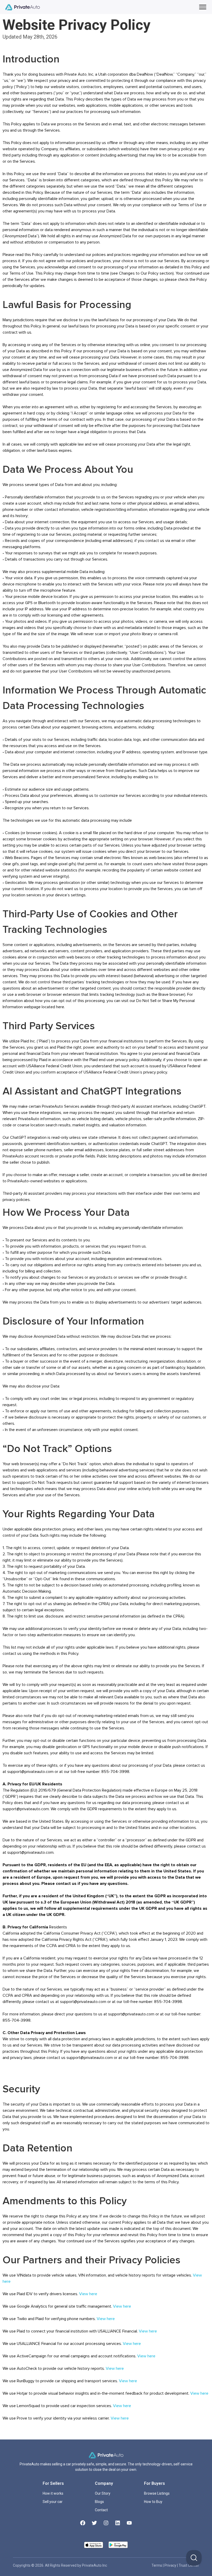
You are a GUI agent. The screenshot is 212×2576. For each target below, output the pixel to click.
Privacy (171, 2565)
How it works (53, 2493)
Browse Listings (157, 2493)
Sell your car (53, 2502)
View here (88, 2294)
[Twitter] (94, 2523)
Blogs (99, 2502)
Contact (101, 2510)
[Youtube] (129, 2523)
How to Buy (153, 2502)
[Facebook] (83, 2523)
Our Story (103, 2493)
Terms (157, 2565)
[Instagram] (106, 2523)
